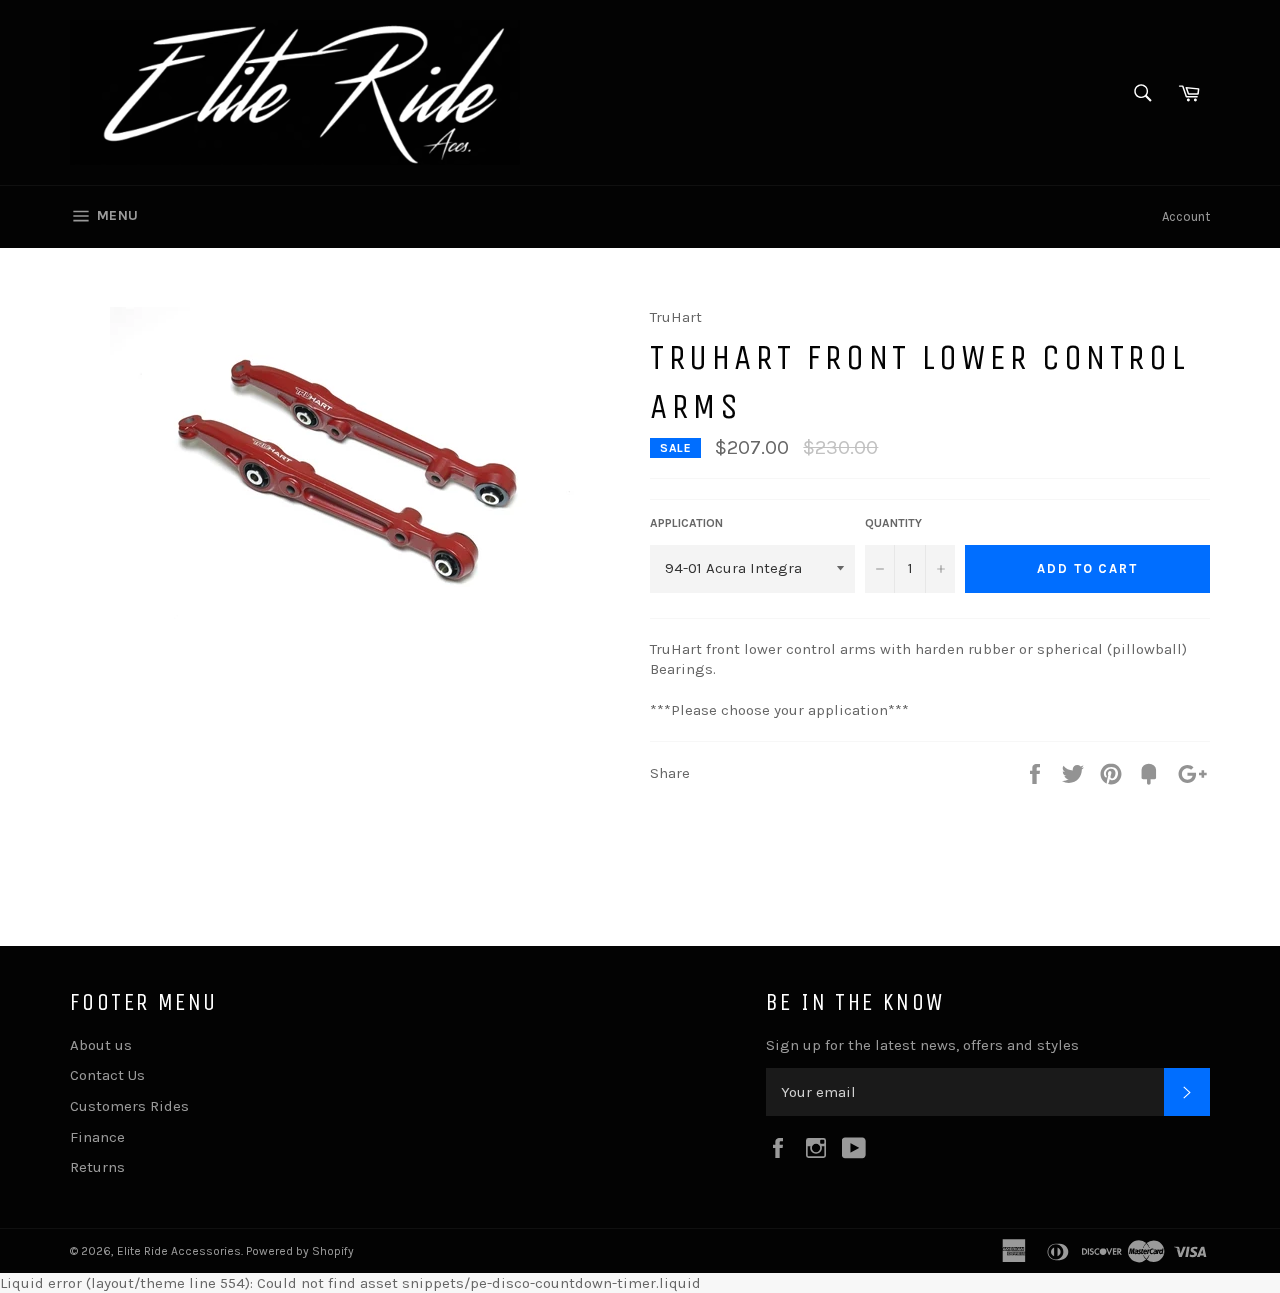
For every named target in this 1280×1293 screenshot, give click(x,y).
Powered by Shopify (300, 1251)
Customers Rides (129, 1106)
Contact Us (107, 1075)
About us (101, 1045)
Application (686, 523)
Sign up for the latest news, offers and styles (922, 1045)
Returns (97, 1167)
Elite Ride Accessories (179, 1251)
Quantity (893, 523)
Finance (97, 1137)
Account (1186, 216)
